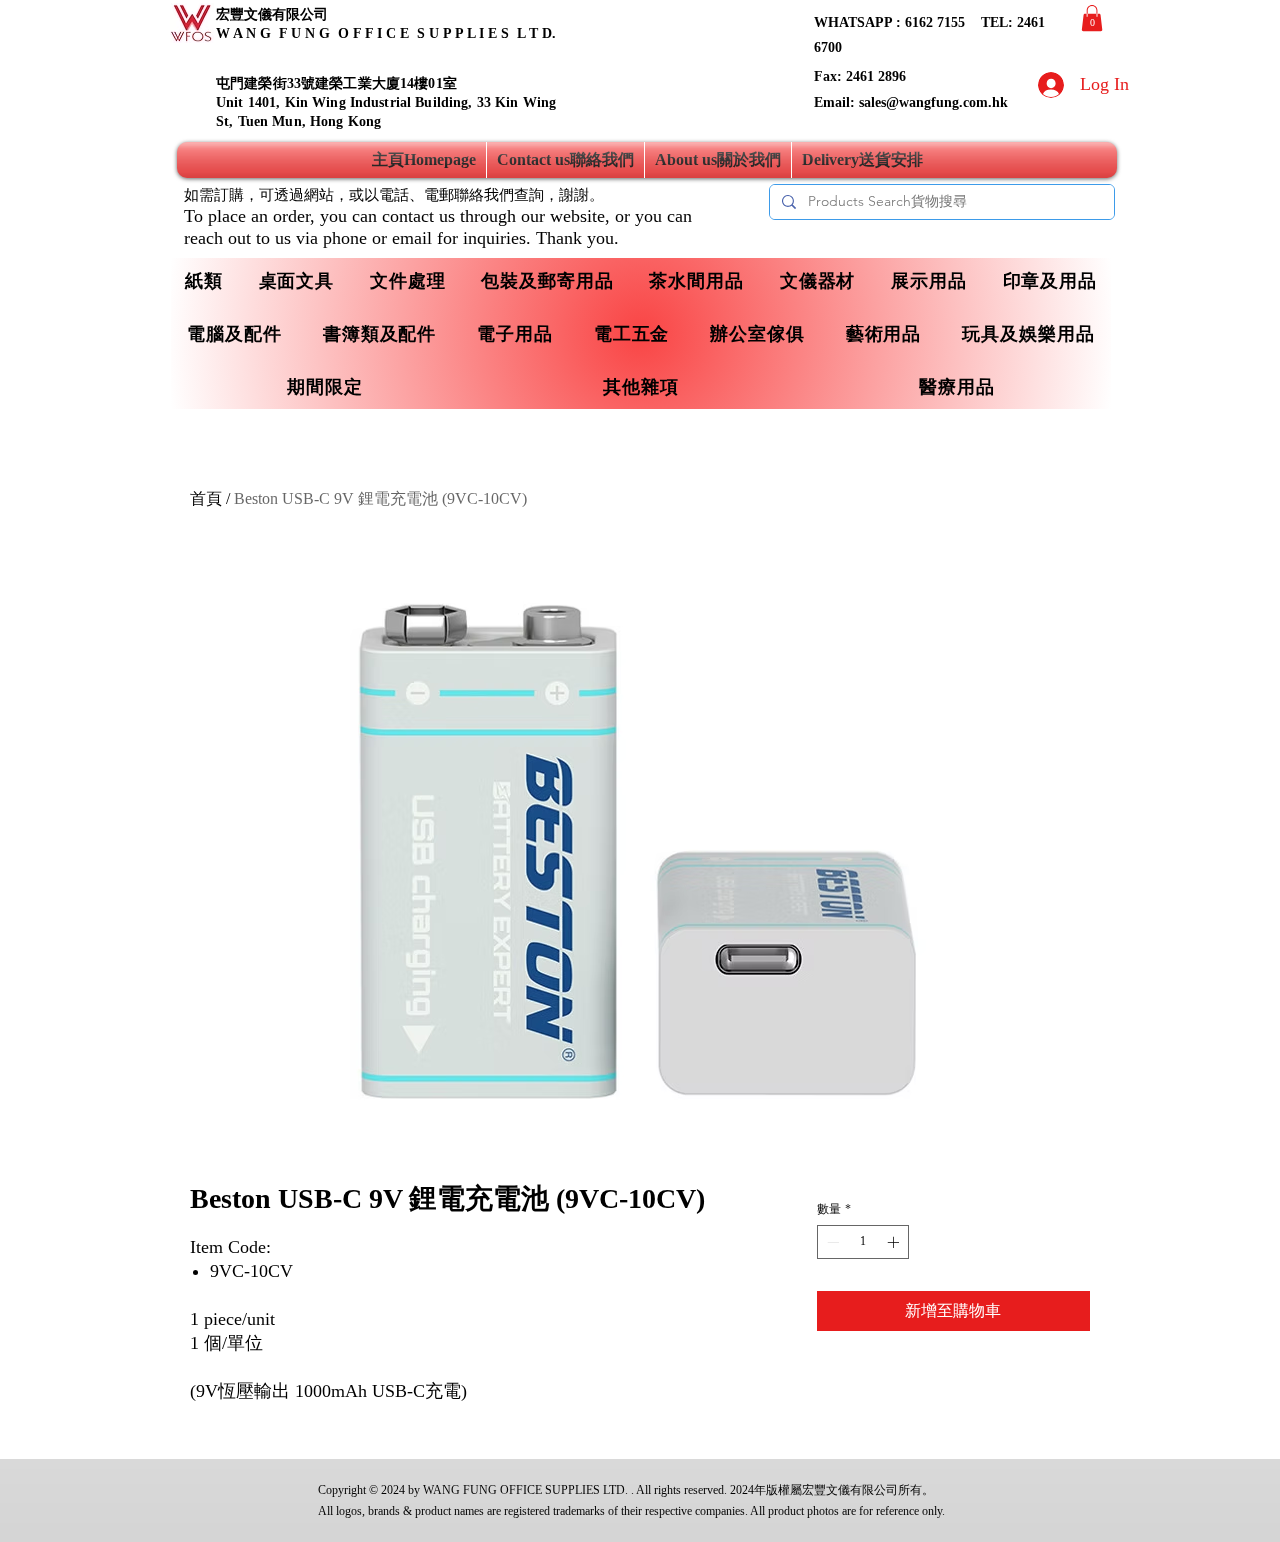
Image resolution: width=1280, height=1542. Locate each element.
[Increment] (895, 1242)
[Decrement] (831, 1242)
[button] (1092, 18)
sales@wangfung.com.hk (933, 102)
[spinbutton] (863, 1242)
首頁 (206, 498)
